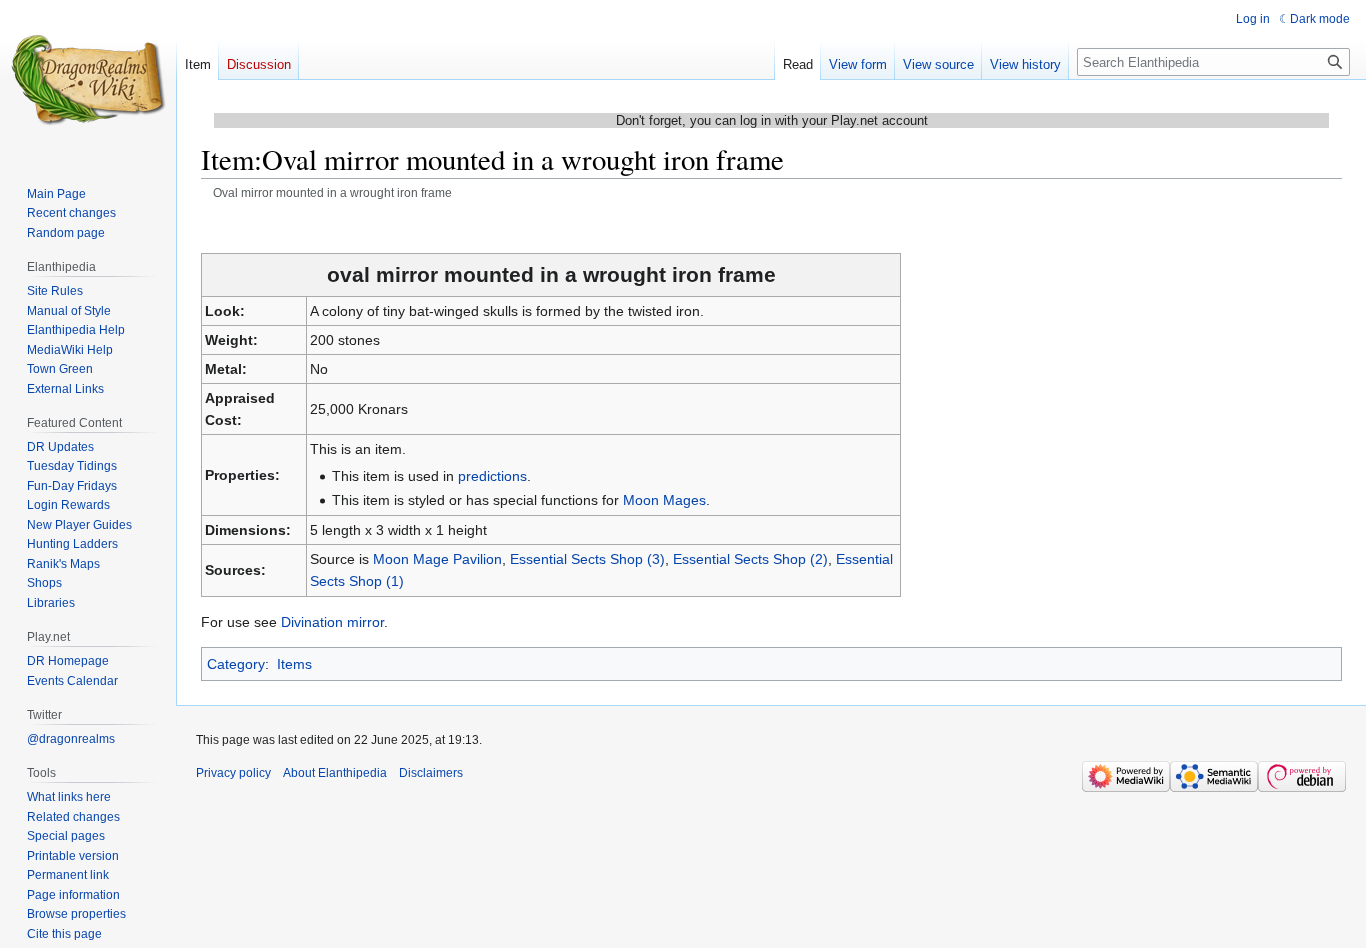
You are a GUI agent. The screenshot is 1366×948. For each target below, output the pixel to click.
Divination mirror (332, 622)
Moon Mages (664, 500)
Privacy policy (233, 773)
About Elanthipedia (335, 773)
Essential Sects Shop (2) (750, 559)
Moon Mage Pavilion (437, 559)
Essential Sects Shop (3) (587, 559)
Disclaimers (431, 773)
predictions (492, 476)
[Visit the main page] (88, 80)
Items (294, 664)
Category (236, 664)
